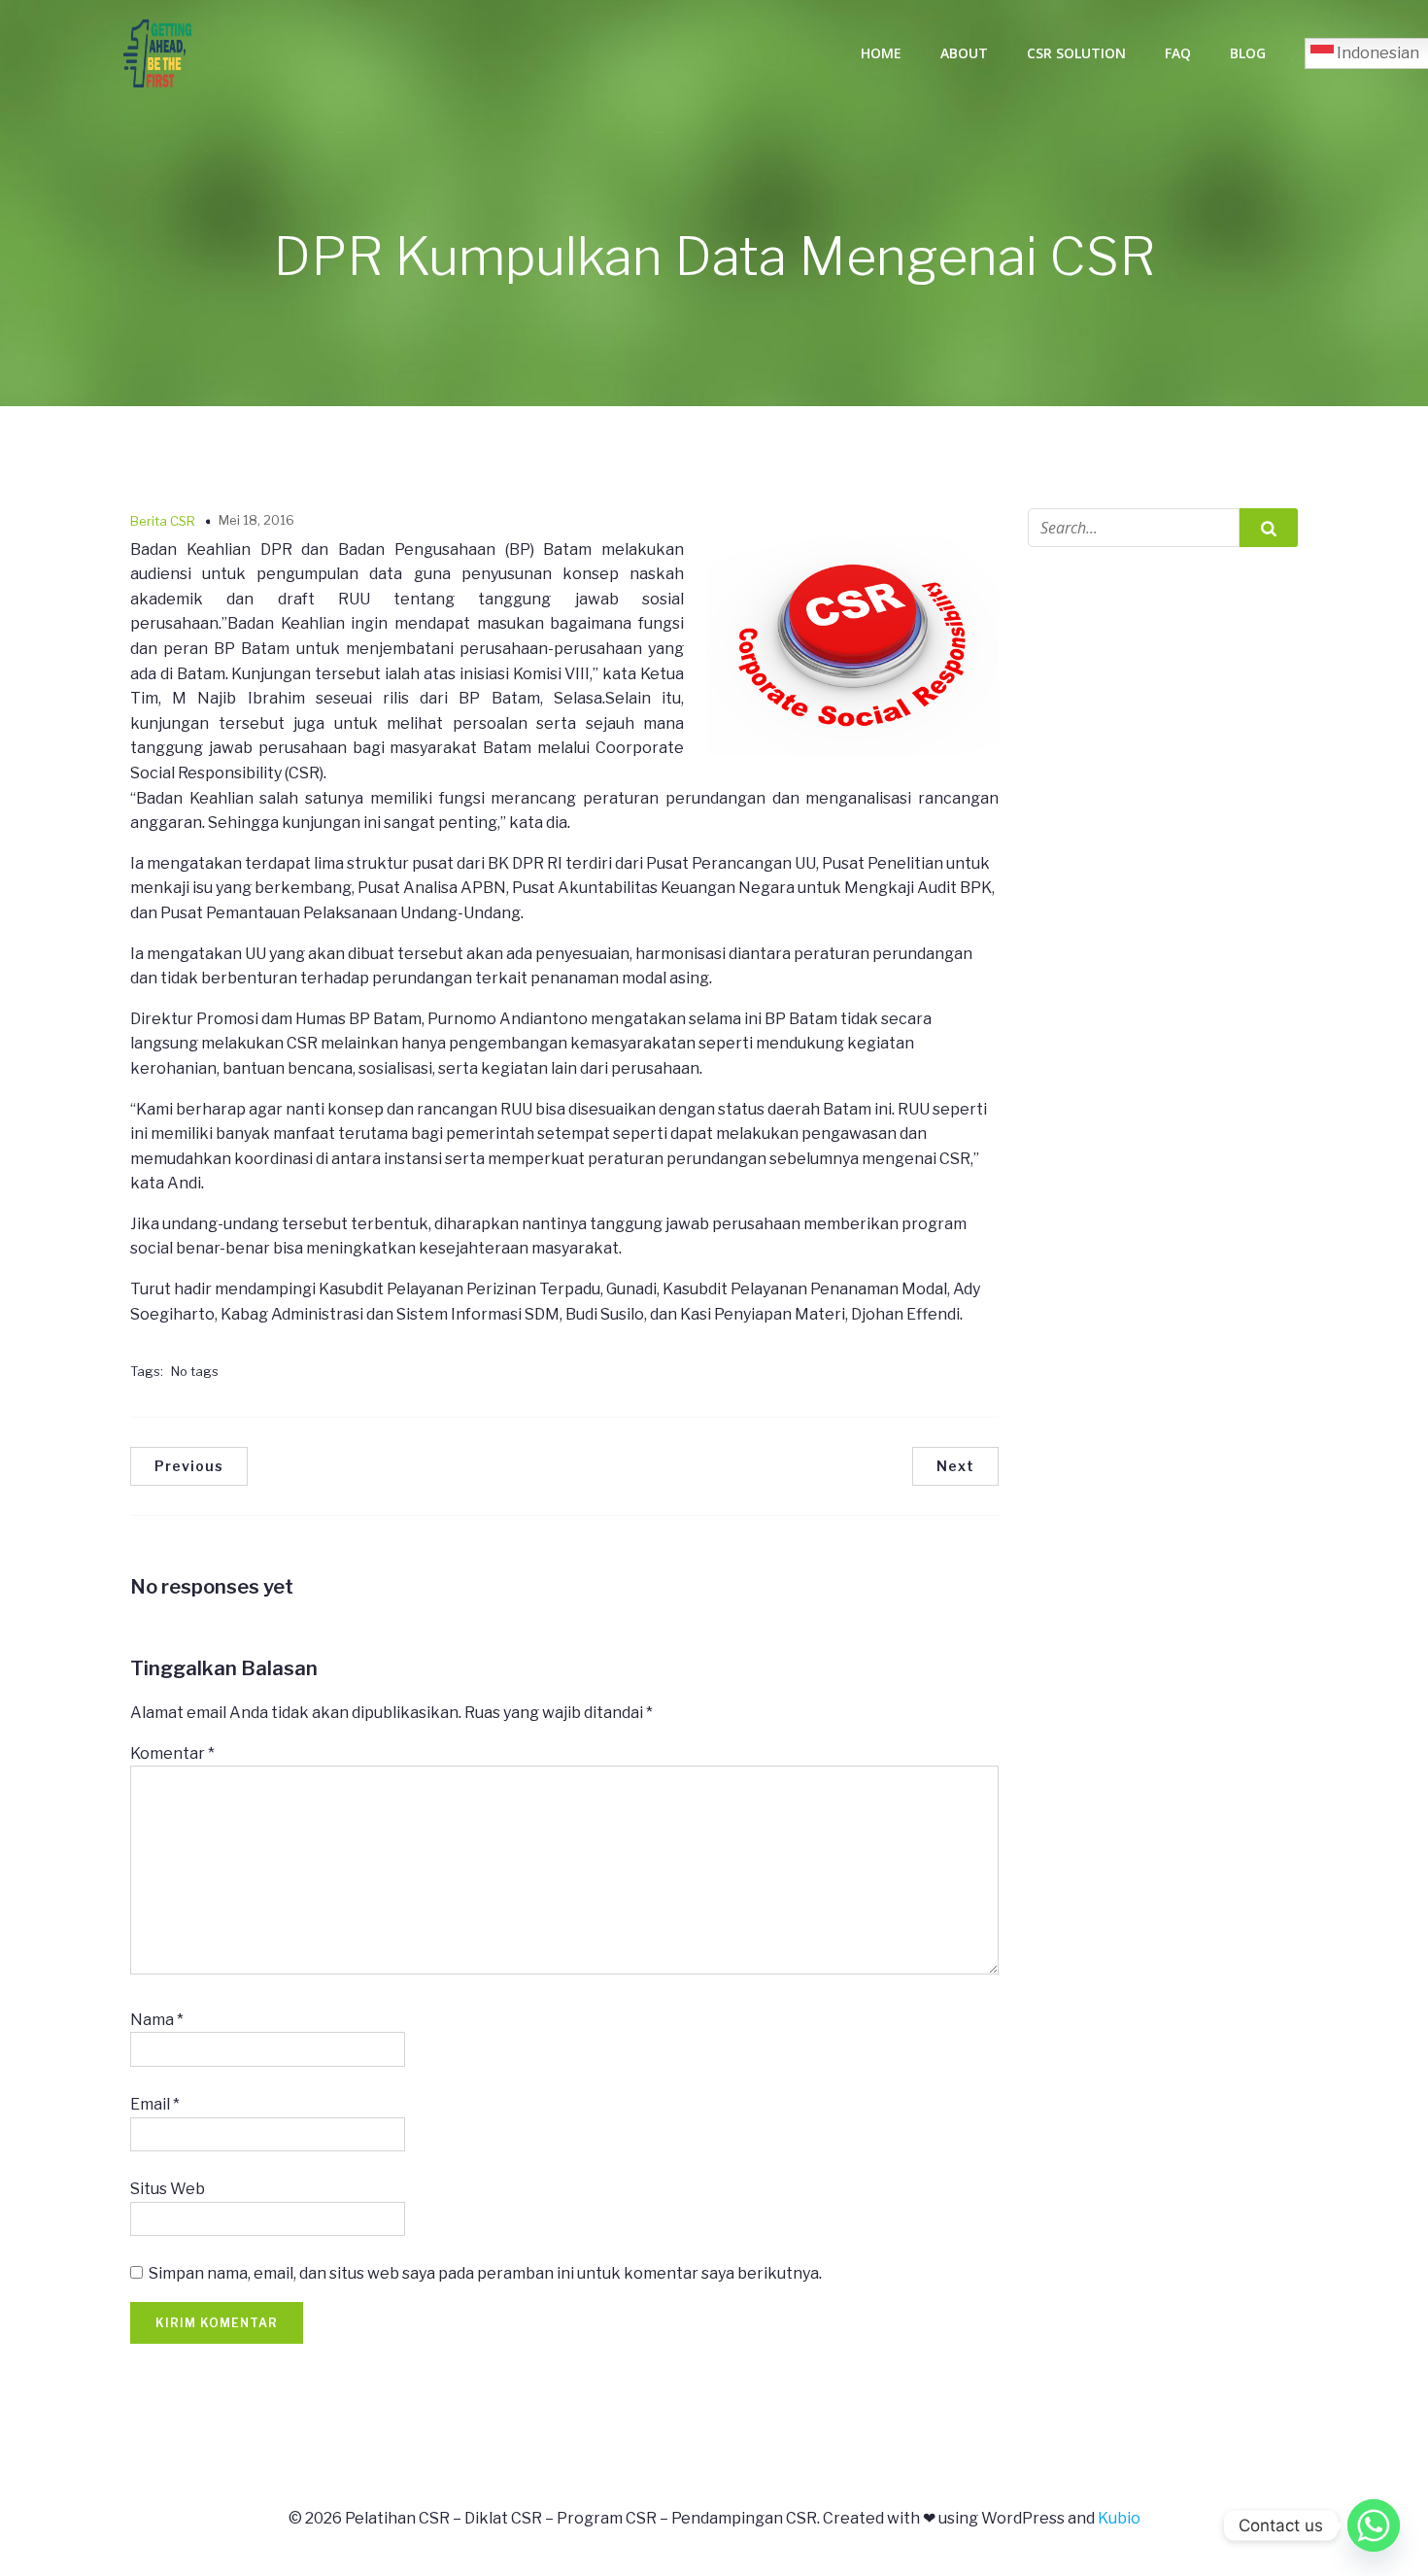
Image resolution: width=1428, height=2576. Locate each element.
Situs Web (168, 2189)
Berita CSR (163, 521)
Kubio (1119, 2518)
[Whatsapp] (1374, 2525)
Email (155, 2104)
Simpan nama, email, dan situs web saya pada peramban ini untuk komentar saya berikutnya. (485, 2273)
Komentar (172, 1753)
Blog (1248, 53)
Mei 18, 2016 (256, 520)
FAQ (1178, 53)
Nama (157, 2020)
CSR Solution (1076, 53)
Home (881, 53)
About (964, 53)
